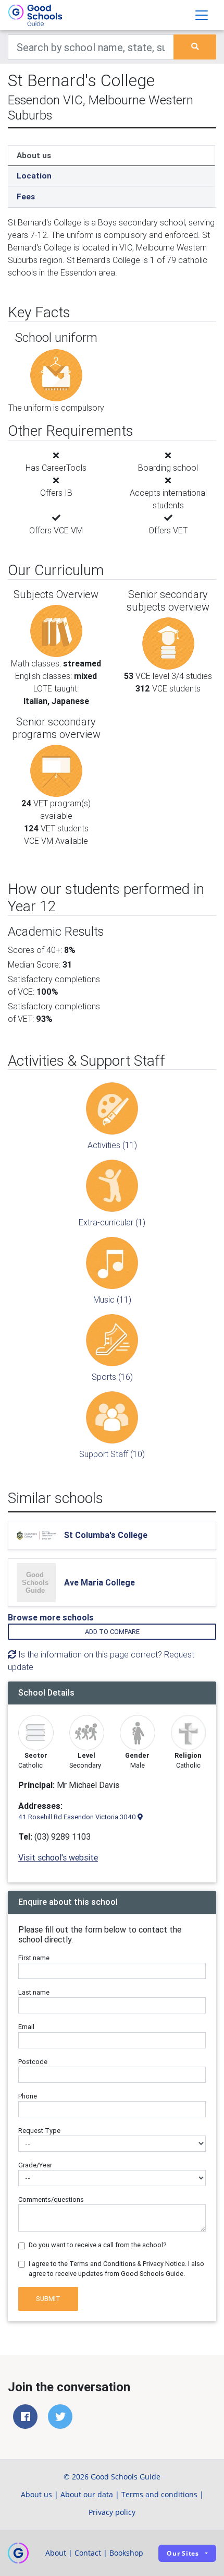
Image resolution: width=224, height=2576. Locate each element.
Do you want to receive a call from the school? (98, 2245)
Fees (26, 196)
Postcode (33, 2062)
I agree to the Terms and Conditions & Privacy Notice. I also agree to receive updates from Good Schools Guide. (116, 2269)
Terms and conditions (159, 2494)
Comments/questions (51, 2199)
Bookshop (126, 2553)
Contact (88, 2553)
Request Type (39, 2131)
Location (34, 176)
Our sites (183, 2553)
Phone (28, 2096)
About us (34, 155)
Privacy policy (112, 2512)
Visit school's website (58, 1857)
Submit (48, 2299)
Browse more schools (51, 1617)
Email (26, 2027)
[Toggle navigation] (202, 15)
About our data (87, 2494)
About (56, 2553)
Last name (34, 1992)
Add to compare (112, 1632)
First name (34, 1958)
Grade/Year (35, 2165)
